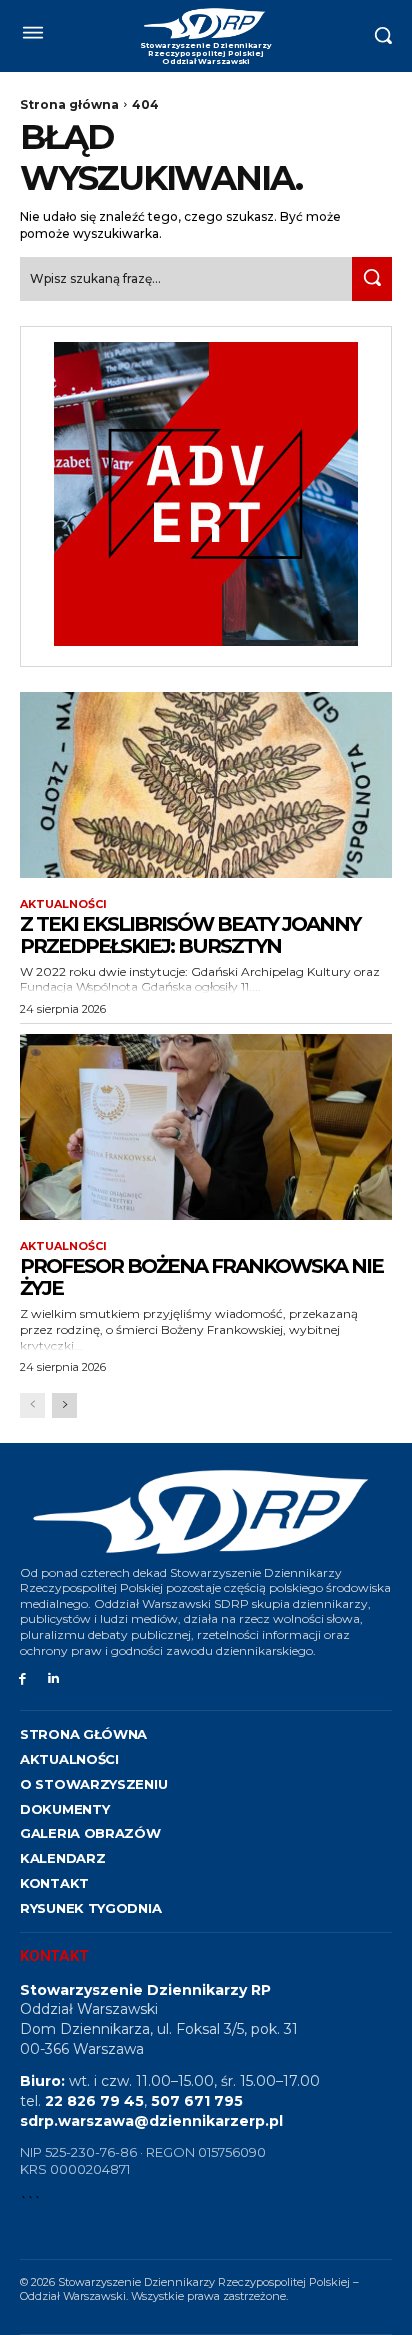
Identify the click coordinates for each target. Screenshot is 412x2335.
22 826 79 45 (94, 2101)
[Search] (372, 278)
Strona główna (69, 104)
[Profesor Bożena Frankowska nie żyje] (206, 1127)
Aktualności (63, 904)
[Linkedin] (53, 1679)
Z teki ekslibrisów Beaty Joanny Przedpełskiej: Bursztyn (190, 935)
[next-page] (64, 1405)
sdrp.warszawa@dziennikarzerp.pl (151, 2121)
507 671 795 (197, 2101)
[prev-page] (32, 1405)
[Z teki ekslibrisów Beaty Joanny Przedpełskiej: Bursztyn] (206, 785)
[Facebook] (22, 1679)
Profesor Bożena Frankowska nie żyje (201, 1277)
